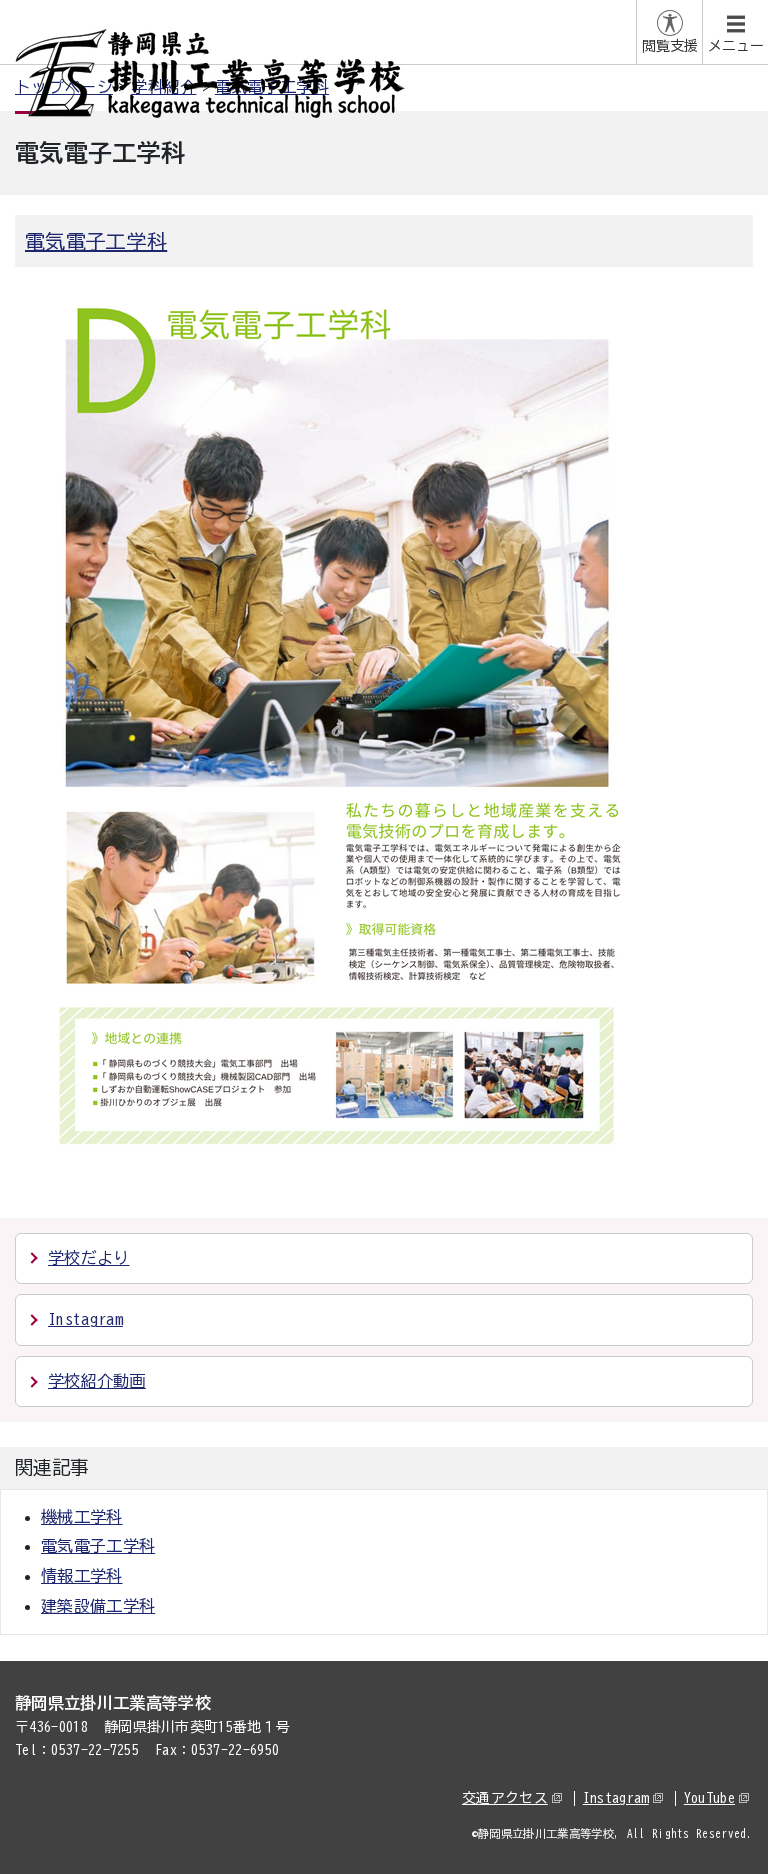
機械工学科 (82, 1517)
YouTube (709, 1798)
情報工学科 (82, 1576)
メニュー (736, 46)
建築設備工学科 (98, 1606)
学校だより (89, 1258)
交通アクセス (505, 1798)
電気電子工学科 (96, 241)
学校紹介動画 (97, 1381)
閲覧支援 (670, 46)
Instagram (85, 1319)
